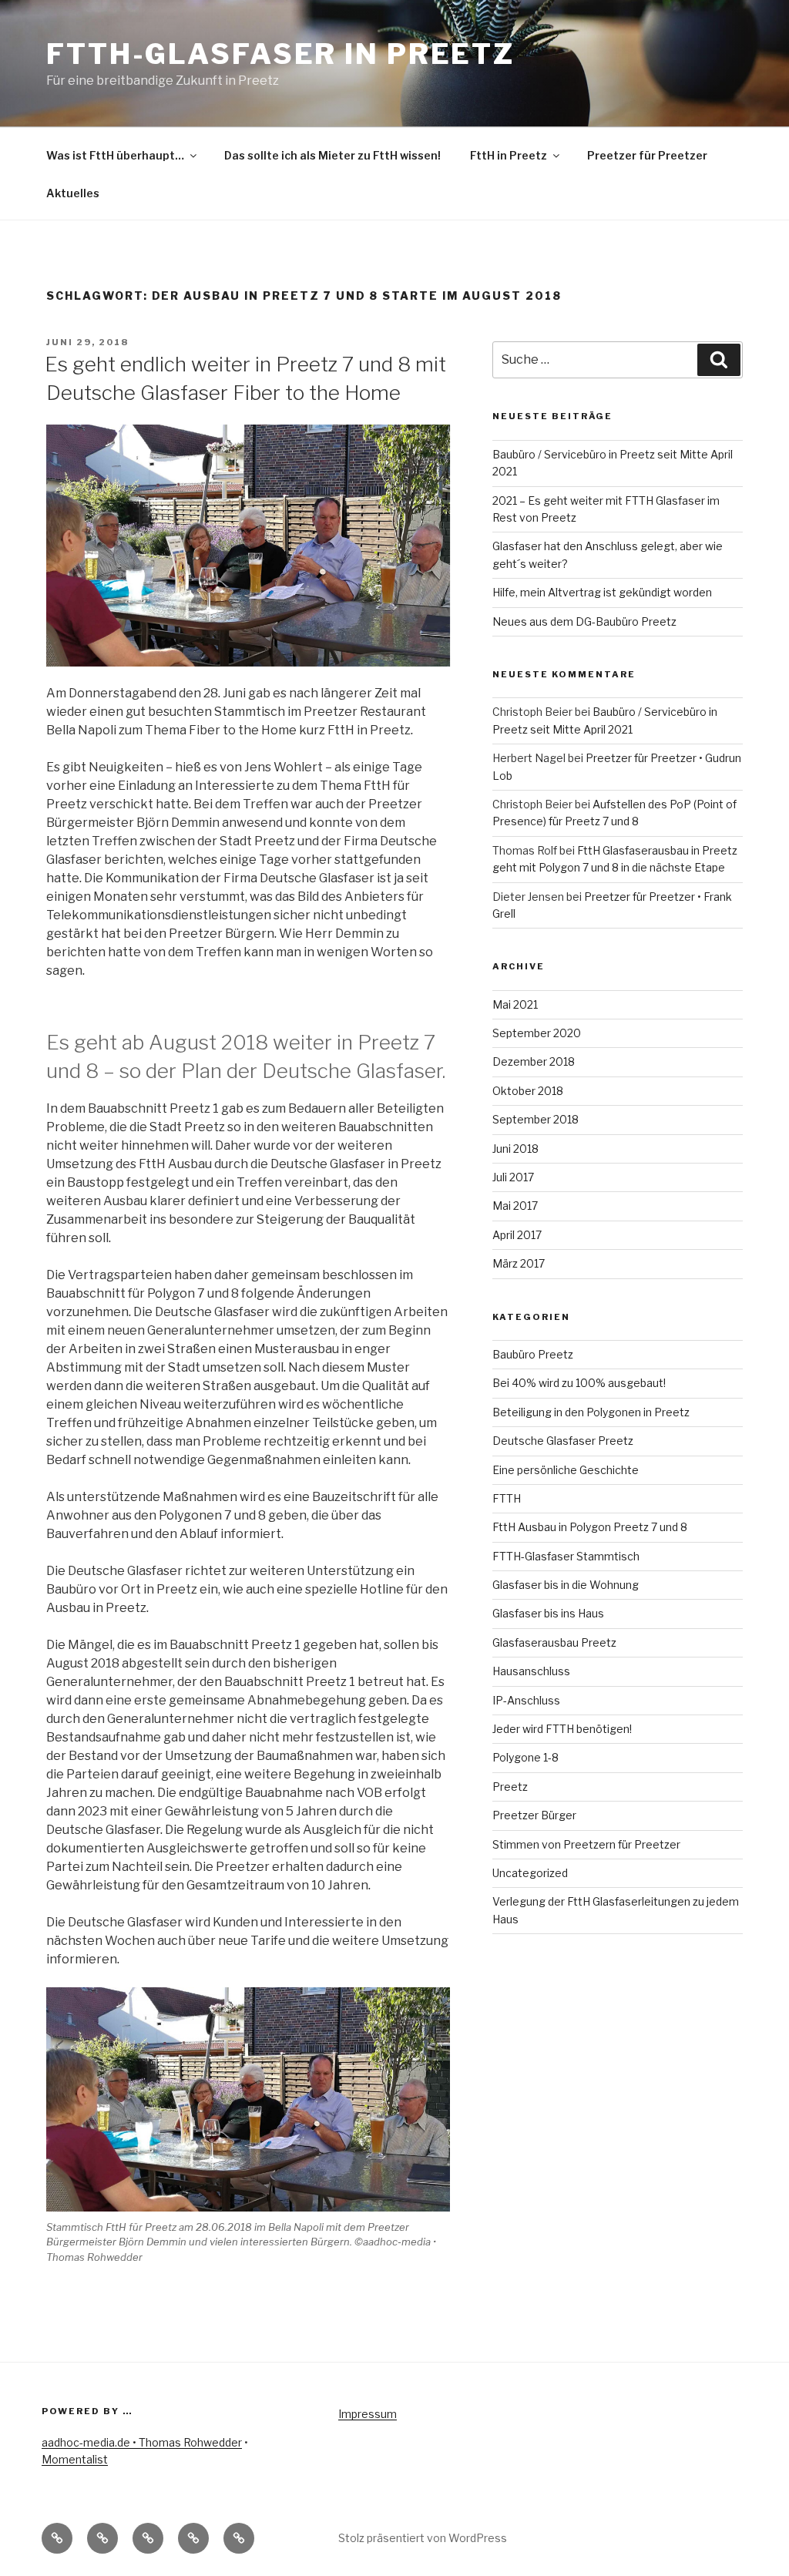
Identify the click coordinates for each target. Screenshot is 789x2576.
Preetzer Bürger (534, 1815)
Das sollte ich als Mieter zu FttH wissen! (332, 155)
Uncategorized (530, 1873)
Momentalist (75, 2459)
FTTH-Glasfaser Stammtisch (566, 1556)
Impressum (368, 2414)
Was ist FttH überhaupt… (115, 155)
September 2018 (536, 1119)
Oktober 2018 (528, 1091)
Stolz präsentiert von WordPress (423, 2538)
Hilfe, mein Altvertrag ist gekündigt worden (602, 592)
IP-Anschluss (526, 1700)
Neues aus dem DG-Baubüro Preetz (584, 621)
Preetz (510, 1787)
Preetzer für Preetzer (647, 155)
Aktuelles (73, 193)
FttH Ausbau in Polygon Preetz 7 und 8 (590, 1527)
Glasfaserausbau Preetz (554, 1642)
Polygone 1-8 (525, 1757)
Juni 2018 (515, 1149)
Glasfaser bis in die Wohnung (566, 1585)
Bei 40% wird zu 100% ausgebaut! (579, 1383)
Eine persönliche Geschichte (566, 1470)
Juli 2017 (513, 1177)
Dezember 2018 (534, 1061)
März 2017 (519, 1263)
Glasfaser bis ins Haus (548, 1613)
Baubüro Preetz (533, 1354)
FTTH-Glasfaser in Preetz (280, 54)
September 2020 (537, 1033)
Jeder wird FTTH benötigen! (562, 1729)
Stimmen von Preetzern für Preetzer (586, 1844)
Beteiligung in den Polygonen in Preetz (591, 1412)
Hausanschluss (531, 1671)
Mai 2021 (515, 1004)
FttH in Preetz (509, 155)
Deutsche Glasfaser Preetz (563, 1441)
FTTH (507, 1498)
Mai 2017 (515, 1206)
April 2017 (517, 1235)
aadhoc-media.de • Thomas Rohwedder (142, 2442)
